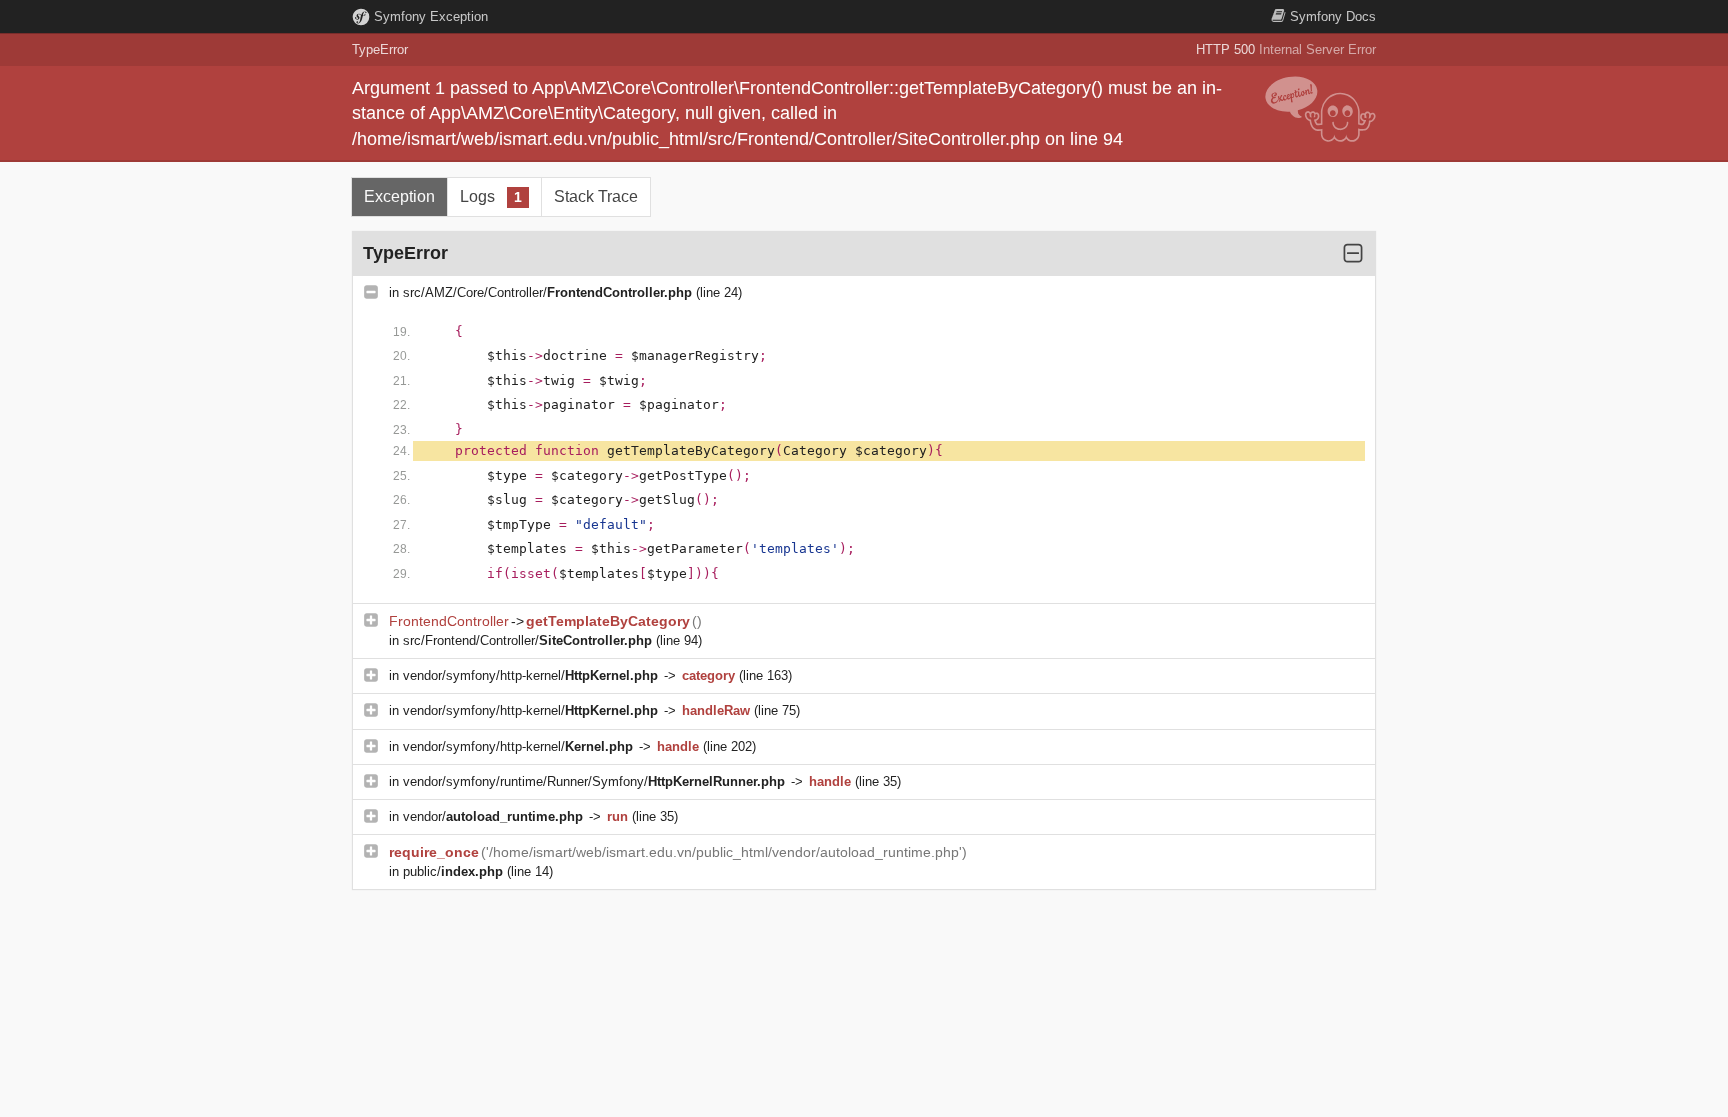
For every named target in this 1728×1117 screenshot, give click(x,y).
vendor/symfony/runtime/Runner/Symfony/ (594, 781)
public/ (453, 871)
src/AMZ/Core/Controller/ (547, 292)
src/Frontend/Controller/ (527, 640)
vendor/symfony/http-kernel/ (530, 675)
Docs (1333, 16)
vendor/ (493, 816)
